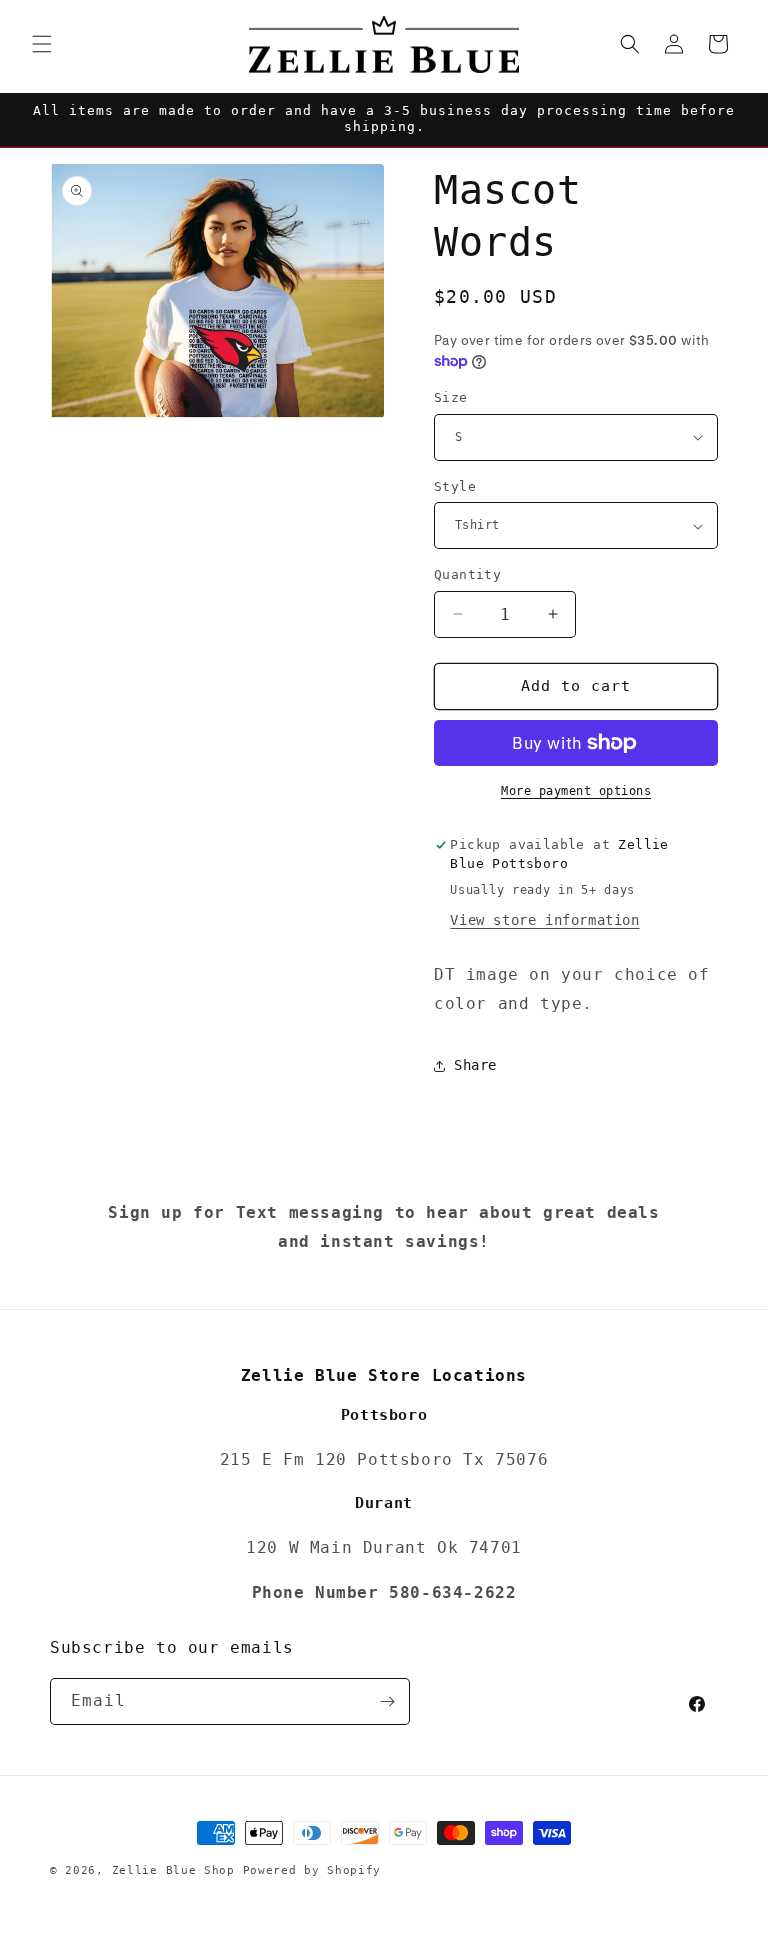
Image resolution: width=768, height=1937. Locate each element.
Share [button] (475, 1065)
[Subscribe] (387, 1701)
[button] (42, 44)
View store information (544, 920)
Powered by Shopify (312, 1870)
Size (451, 397)
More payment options (576, 791)
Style (455, 486)
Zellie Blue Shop (173, 1870)
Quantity (467, 574)
